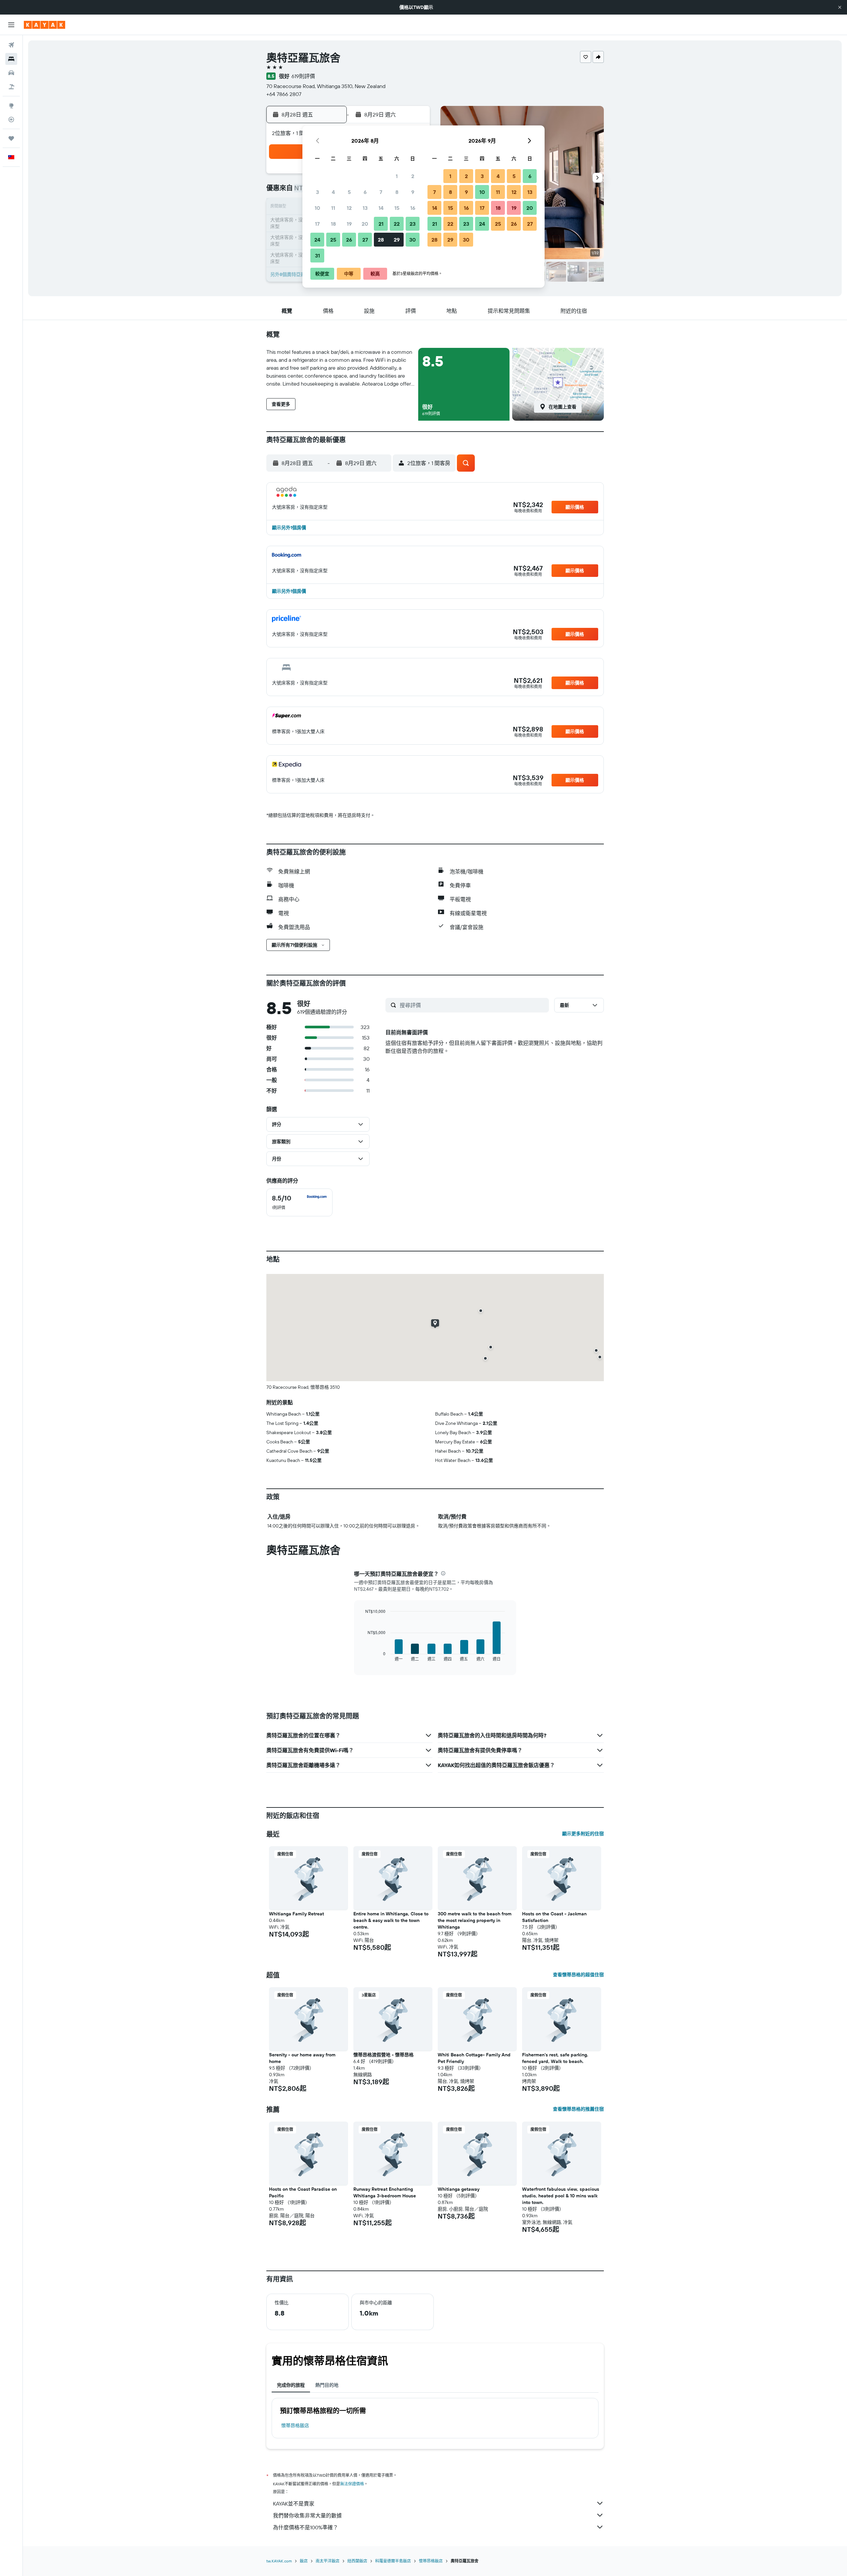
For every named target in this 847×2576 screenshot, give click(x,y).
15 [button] (397, 208)
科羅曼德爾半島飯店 (393, 2561)
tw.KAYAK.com (279, 2561)
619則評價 (303, 76)
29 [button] (397, 240)
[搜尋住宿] (11, 59)
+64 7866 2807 (284, 94)
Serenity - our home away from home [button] (302, 2058)
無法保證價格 (352, 2484)
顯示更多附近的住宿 (583, 1834)
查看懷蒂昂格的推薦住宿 (578, 2109)
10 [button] (317, 208)
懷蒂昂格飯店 (295, 2425)
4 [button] (333, 192)
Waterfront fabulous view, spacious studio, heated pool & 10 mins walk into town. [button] (561, 2196)
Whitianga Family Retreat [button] (296, 1914)
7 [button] (381, 192)
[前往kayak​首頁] (45, 25)
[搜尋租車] (11, 73)
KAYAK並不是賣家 (294, 2504)
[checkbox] (299, 1202)
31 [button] (317, 256)
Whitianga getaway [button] (459, 2189)
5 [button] (349, 192)
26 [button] (349, 240)
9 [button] (413, 192)
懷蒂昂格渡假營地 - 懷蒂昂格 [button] (383, 2055)
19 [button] (349, 224)
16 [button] (413, 208)
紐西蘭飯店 (357, 2561)
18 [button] (333, 224)
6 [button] (365, 192)
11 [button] (333, 208)
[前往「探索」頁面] (11, 106)
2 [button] (413, 176)
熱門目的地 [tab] (327, 2385)
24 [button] (317, 240)
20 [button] (365, 224)
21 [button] (381, 224)
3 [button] (317, 192)
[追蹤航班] (11, 119)
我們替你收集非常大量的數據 (307, 2515)
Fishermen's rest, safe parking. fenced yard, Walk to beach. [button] (555, 2058)
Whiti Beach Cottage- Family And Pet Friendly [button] (474, 2058)
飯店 (304, 2561)
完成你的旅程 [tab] (291, 2385)
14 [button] (381, 208)
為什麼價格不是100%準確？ (306, 2527)
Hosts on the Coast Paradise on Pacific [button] (303, 2192)
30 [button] (413, 240)
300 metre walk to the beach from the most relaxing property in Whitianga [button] (475, 1920)
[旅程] (11, 138)
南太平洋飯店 (328, 2561)
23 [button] (413, 224)
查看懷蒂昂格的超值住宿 (578, 1975)
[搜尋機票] (11, 45)
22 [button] (397, 224)
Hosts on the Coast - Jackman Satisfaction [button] (554, 1917)
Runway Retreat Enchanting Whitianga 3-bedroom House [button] (385, 2192)
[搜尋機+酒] (11, 87)
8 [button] (397, 192)
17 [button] (317, 224)
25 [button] (333, 240)
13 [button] (365, 208)
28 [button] (381, 240)
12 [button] (349, 208)
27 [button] (365, 240)
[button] (840, 7)
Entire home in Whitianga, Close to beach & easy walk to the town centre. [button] (391, 1920)
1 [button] (397, 176)
